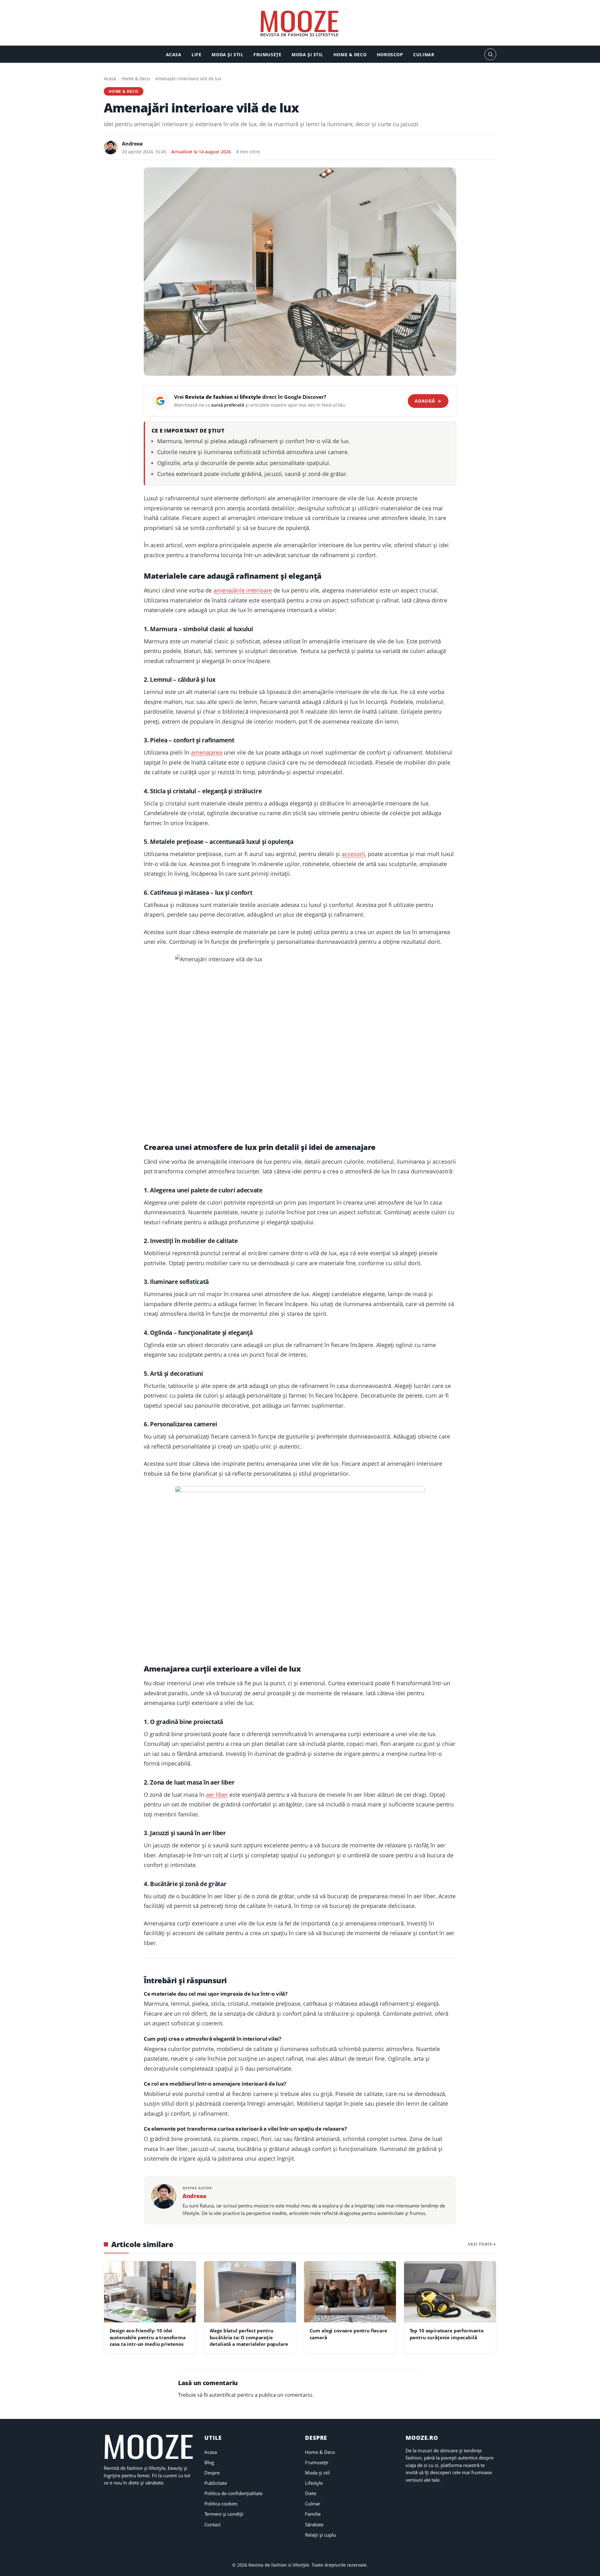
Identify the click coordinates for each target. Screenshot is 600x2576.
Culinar (424, 54)
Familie (313, 2514)
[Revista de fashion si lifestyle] (300, 24)
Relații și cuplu (320, 2535)
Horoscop (390, 54)
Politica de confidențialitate (233, 2493)
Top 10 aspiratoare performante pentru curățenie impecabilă (447, 2334)
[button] (490, 54)
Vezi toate (480, 2244)
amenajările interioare (243, 590)
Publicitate (216, 2483)
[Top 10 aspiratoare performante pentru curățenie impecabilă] (450, 2292)
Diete (311, 2493)
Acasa (174, 54)
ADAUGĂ (428, 401)
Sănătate (314, 2524)
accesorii (353, 854)
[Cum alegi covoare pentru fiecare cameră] (350, 2292)
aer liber (217, 1795)
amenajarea (207, 752)
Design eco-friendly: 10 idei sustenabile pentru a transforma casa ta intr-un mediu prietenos (148, 2337)
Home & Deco (350, 54)
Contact (212, 2524)
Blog (209, 2462)
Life (196, 54)
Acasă (110, 79)
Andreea (132, 144)
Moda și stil (227, 54)
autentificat (222, 2395)
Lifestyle (314, 2483)
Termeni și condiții (224, 2514)
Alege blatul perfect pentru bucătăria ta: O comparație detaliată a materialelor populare (249, 2337)
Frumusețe (267, 54)
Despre (212, 2473)
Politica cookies (221, 2504)
